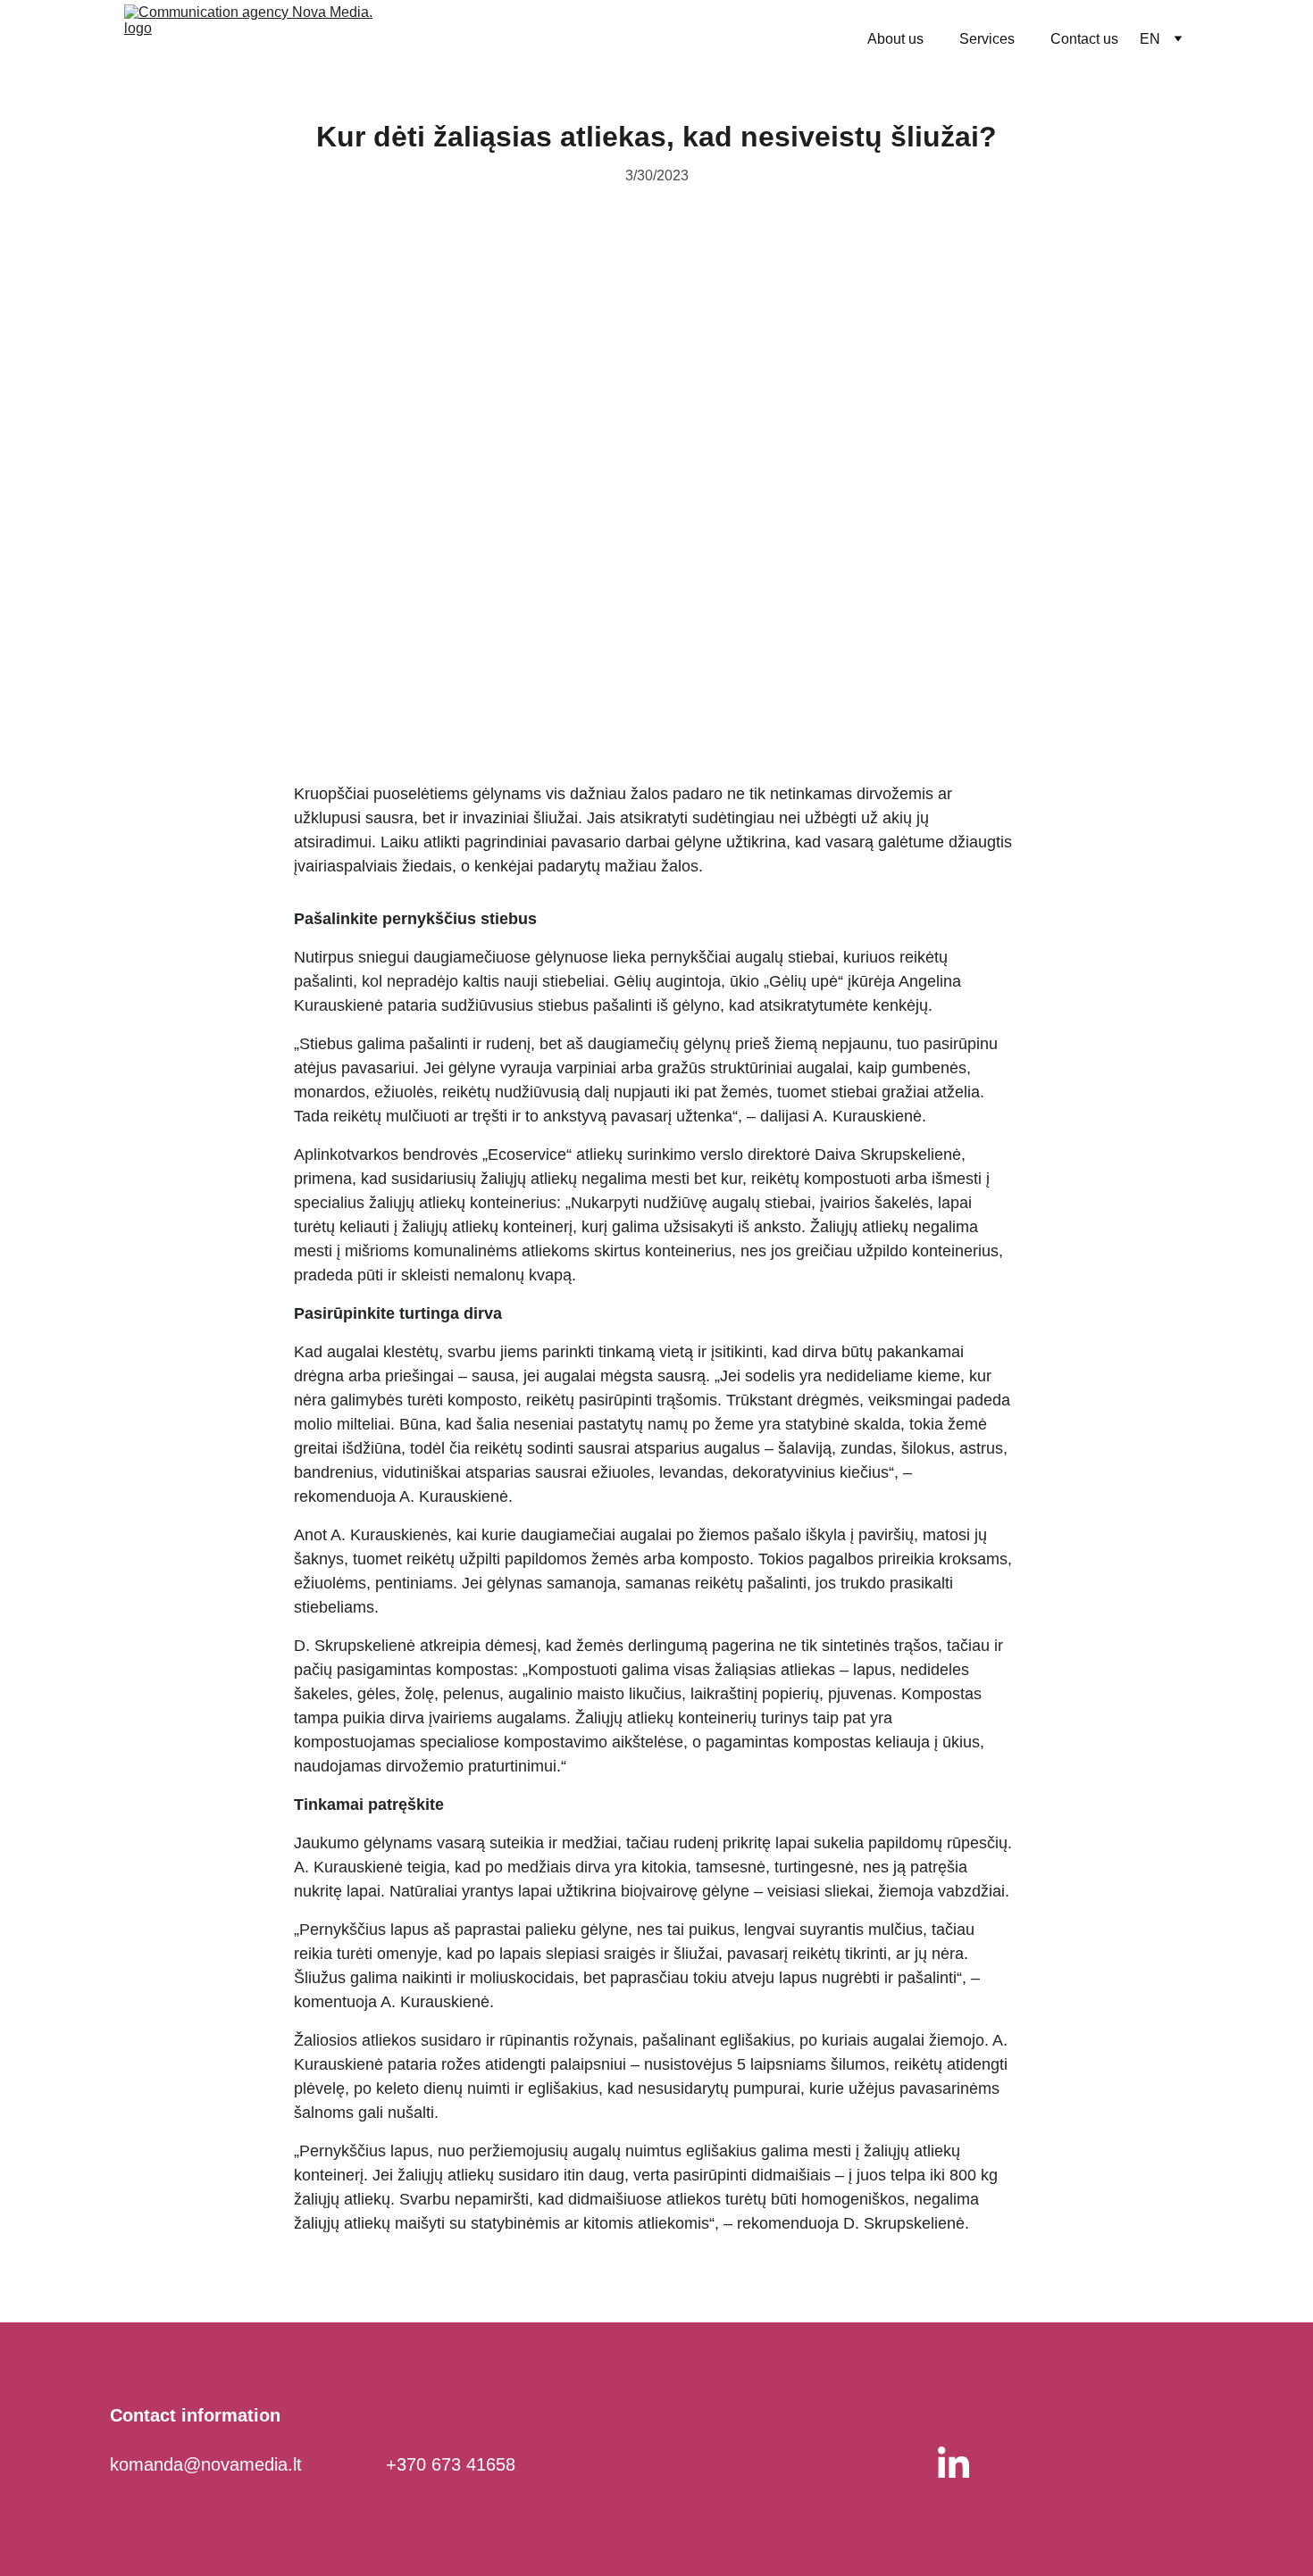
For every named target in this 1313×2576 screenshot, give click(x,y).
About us (895, 39)
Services (987, 39)
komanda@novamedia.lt (206, 2464)
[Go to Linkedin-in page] (953, 2462)
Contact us (1084, 39)
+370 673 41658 (451, 2464)
